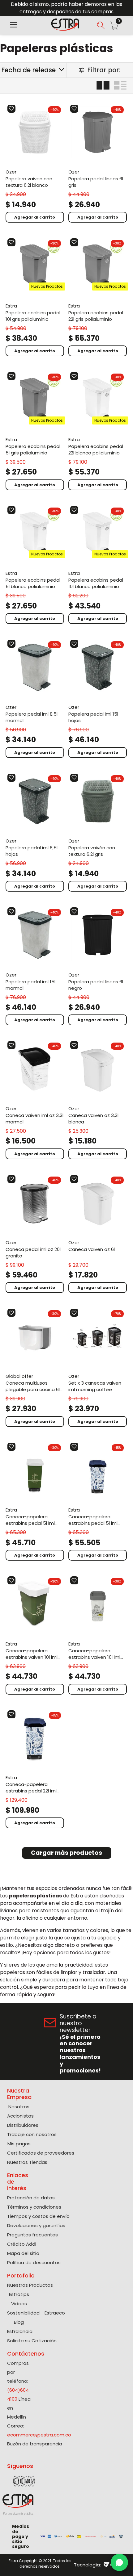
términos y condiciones (73, 2349)
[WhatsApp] (119, 2562)
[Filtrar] (100, 70)
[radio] (103, 86)
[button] (14, 25)
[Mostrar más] (67, 1853)
